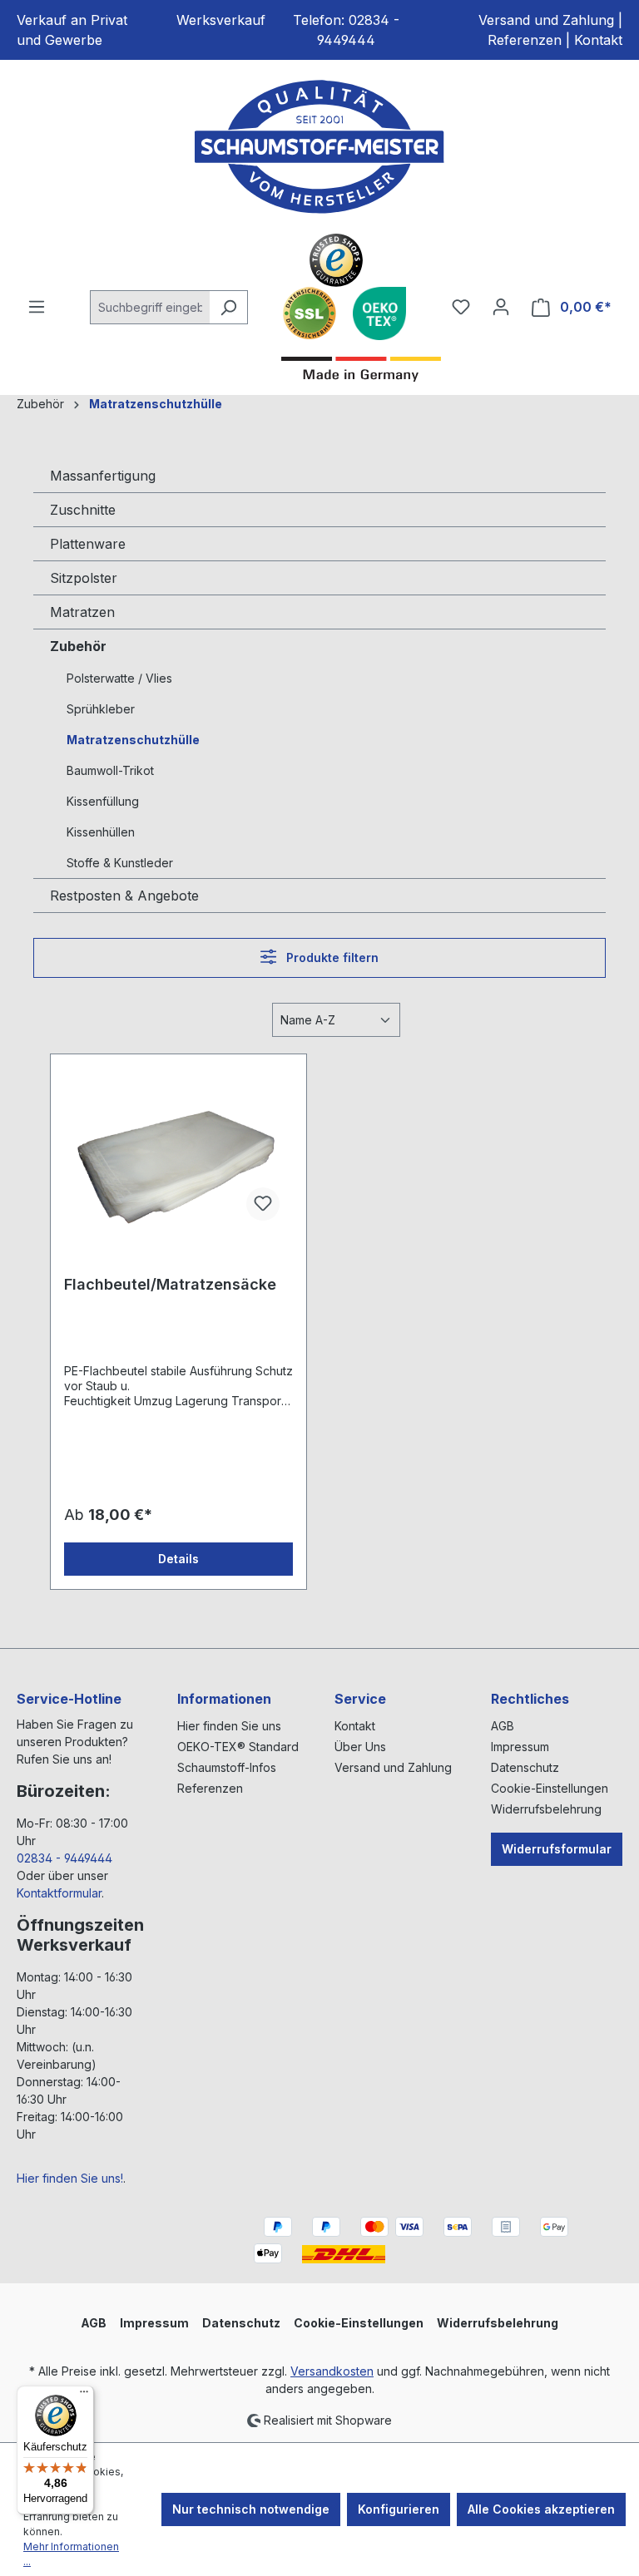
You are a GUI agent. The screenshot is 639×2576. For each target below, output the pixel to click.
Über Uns (360, 1747)
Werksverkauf (221, 20)
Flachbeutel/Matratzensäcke (170, 1284)
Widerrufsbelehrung (546, 1809)
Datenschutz (525, 1767)
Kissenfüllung (103, 801)
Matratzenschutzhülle (133, 740)
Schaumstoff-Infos (227, 1767)
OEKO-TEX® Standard (238, 1747)
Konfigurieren (399, 2509)
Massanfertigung (103, 476)
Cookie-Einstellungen (550, 1788)
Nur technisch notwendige (251, 2509)
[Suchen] (228, 307)
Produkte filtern (331, 957)
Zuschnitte (83, 510)
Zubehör (78, 646)
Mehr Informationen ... (71, 2554)
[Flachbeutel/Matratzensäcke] (178, 1151)
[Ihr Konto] (501, 307)
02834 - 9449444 (64, 1858)
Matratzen (82, 612)
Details (178, 1559)
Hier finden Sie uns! (70, 2178)
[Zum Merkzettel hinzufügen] (263, 1204)
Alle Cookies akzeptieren (541, 2509)
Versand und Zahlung (546, 20)
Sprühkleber (101, 709)
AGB (503, 1726)
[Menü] (37, 307)
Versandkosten (332, 2371)
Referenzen (525, 40)
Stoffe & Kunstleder (120, 863)
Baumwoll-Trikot (110, 770)
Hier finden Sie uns (229, 1726)
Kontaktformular (59, 1893)
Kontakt (598, 40)
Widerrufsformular (557, 1849)
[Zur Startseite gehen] (319, 147)
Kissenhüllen (101, 832)
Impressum (520, 1747)
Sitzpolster (84, 578)
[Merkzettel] (461, 307)
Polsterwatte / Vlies (119, 678)
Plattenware (88, 544)
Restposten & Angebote (124, 896)
